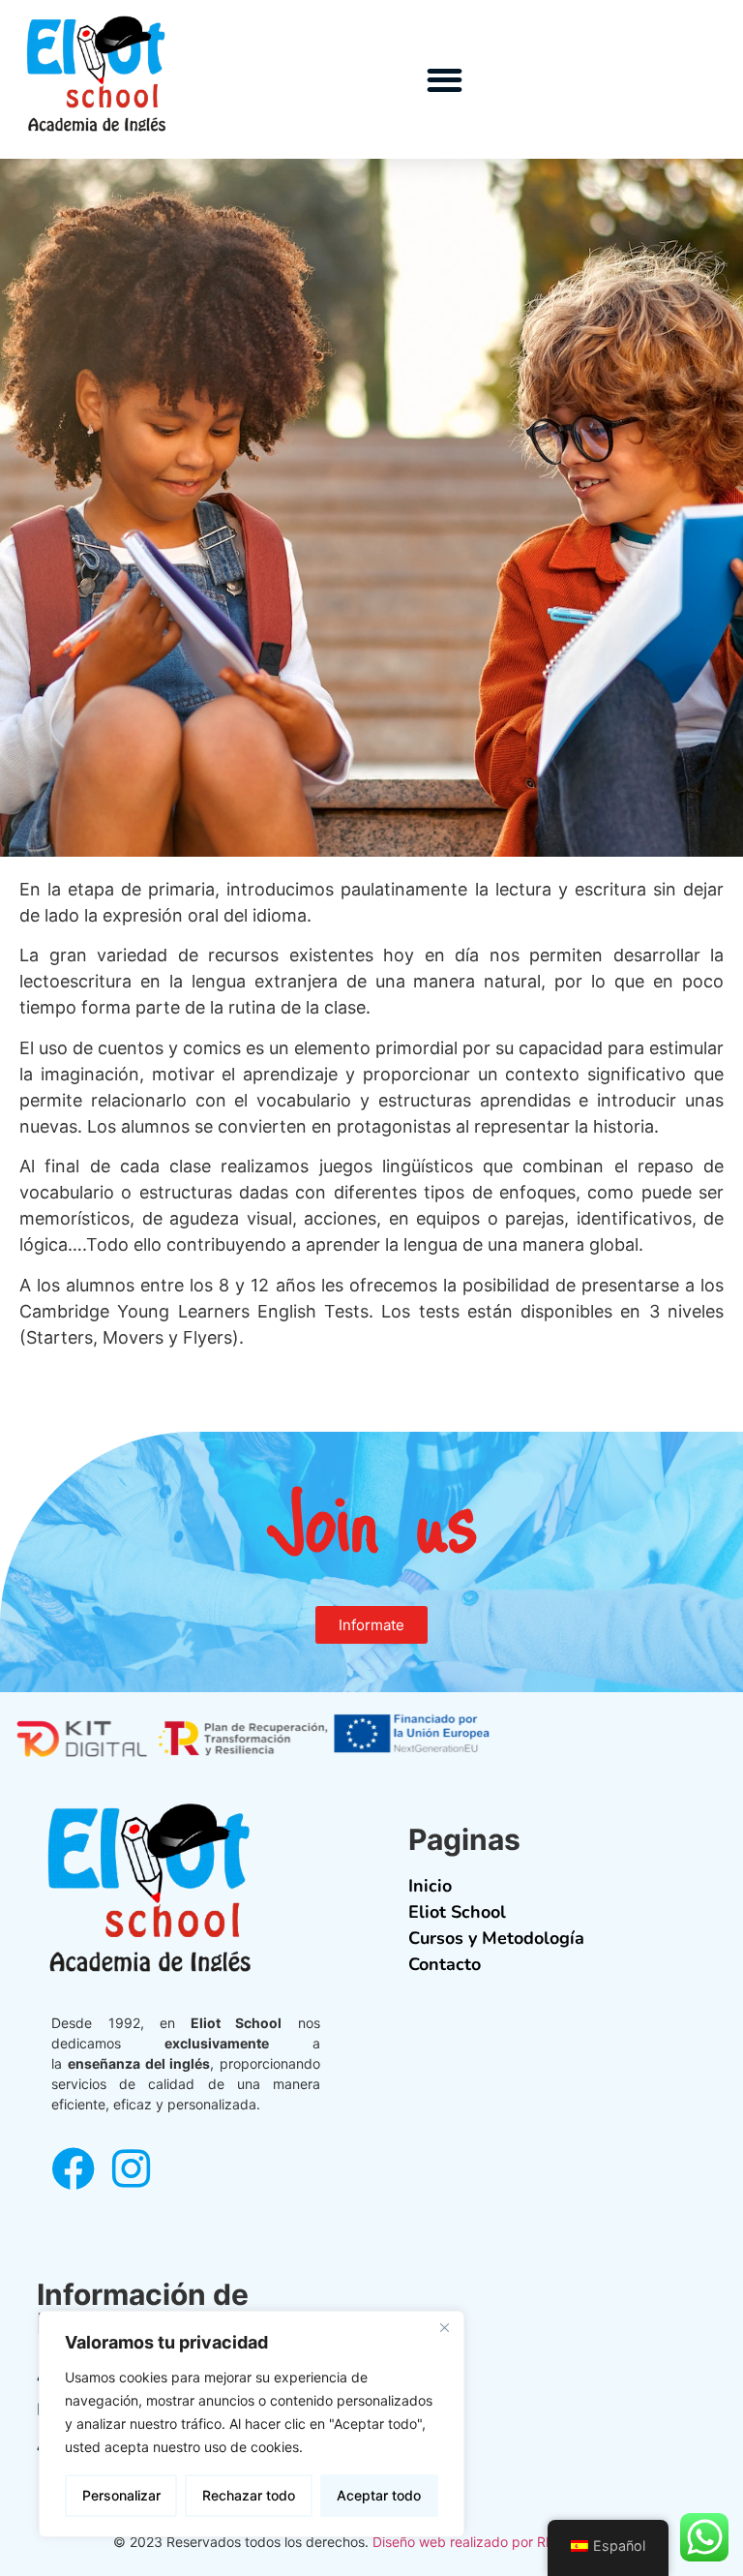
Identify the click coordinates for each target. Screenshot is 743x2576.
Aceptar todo (379, 2495)
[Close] (444, 2327)
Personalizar (121, 2495)
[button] (446, 80)
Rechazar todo (249, 2495)
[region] (252, 2424)
